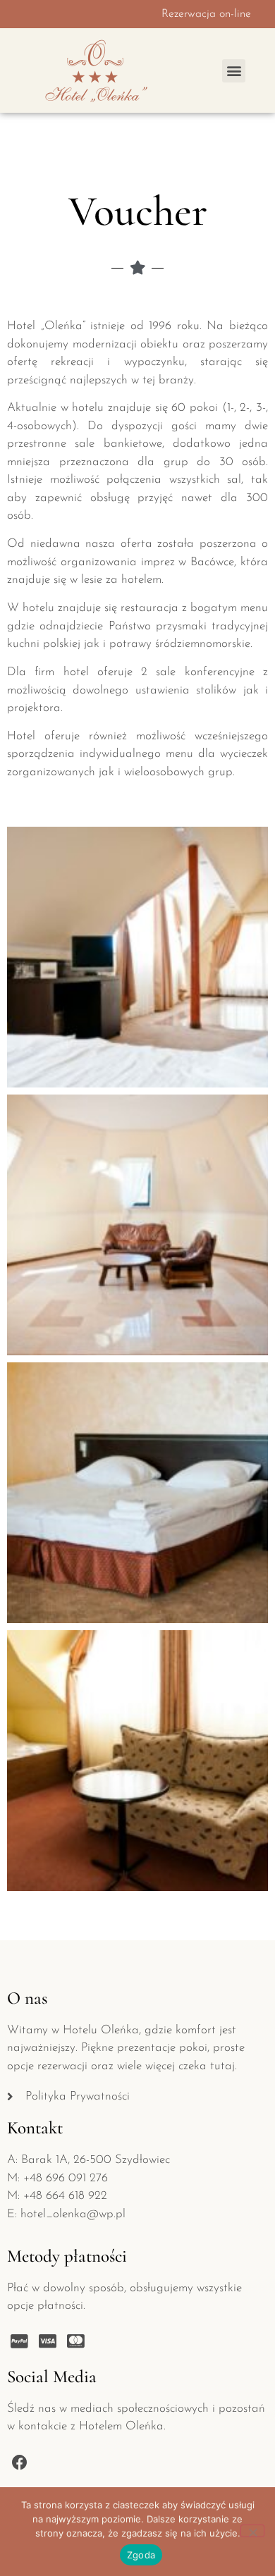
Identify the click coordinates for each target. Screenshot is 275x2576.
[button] (234, 71)
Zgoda (141, 2555)
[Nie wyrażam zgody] (252, 2531)
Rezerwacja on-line (206, 14)
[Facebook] (19, 2462)
